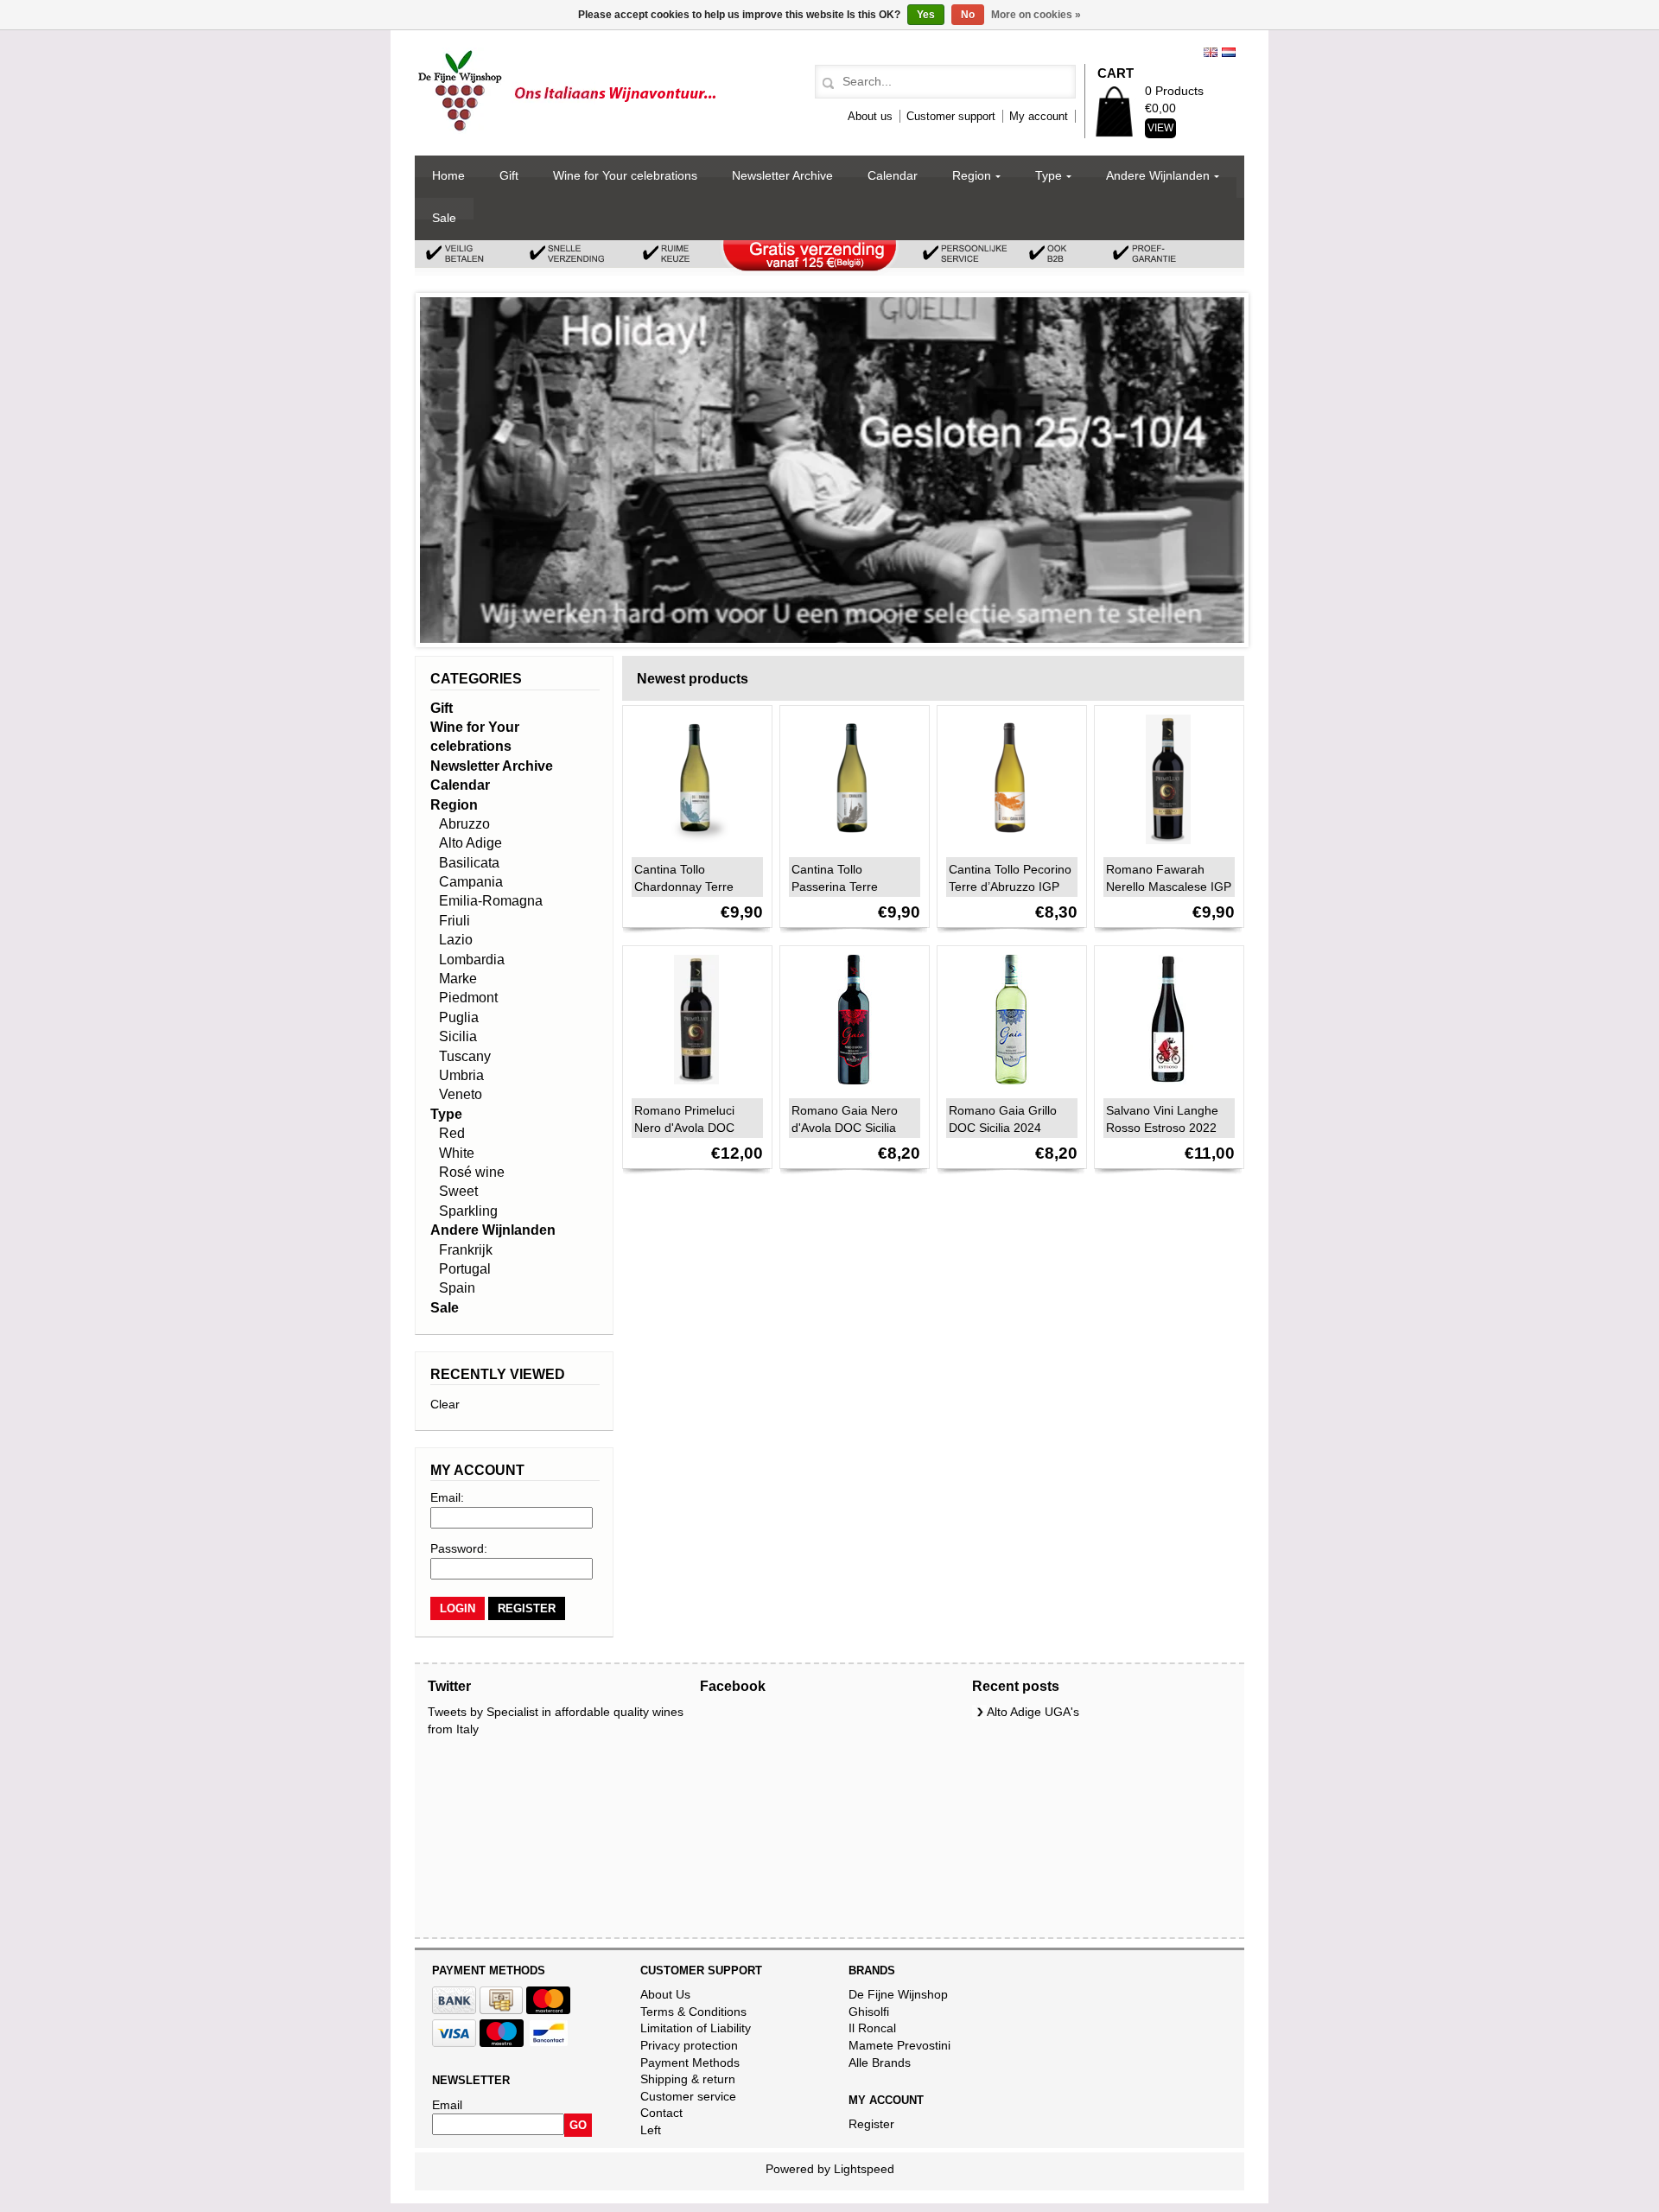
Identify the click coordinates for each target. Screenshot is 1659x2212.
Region (972, 175)
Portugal (465, 1269)
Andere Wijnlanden (1158, 175)
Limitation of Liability (696, 2028)
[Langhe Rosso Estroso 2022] (1164, 1089)
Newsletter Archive (782, 175)
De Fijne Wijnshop (898, 1994)
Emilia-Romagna (491, 901)
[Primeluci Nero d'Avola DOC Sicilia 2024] (692, 1089)
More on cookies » (1036, 15)
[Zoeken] (826, 84)
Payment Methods (690, 2063)
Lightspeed (864, 2169)
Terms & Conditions (693, 2012)
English (1211, 52)
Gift (509, 175)
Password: (459, 1548)
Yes (926, 15)
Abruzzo (464, 824)
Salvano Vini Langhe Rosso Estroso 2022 (1162, 1119)
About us (870, 116)
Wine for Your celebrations (625, 175)
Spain (457, 1288)
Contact (661, 2113)
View (1160, 128)
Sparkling (468, 1211)
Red (452, 1133)
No (968, 15)
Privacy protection (689, 2045)
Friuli (454, 921)
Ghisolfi (869, 2012)
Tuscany (465, 1056)
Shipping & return (688, 2079)
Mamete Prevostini (899, 2045)
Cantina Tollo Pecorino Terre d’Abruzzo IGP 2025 (1010, 887)
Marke (458, 979)
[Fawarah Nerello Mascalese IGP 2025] (1164, 849)
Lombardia (472, 960)
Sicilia (458, 1036)
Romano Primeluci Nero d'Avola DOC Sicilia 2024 (684, 1128)
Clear (445, 1404)
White (457, 1153)
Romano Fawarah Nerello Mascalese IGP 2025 (1169, 887)
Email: (447, 1497)
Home (448, 175)
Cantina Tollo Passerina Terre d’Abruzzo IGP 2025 (846, 887)
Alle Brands (880, 2063)
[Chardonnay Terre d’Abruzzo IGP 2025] (692, 849)
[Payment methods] (454, 2010)
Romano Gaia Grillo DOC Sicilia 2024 (1003, 1119)
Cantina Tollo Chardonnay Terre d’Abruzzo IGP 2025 (689, 887)
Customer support (951, 116)
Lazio (456, 940)
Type (1049, 175)
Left (651, 2130)
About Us (665, 1994)
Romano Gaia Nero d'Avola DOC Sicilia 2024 (845, 1128)
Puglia (459, 1017)
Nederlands (1229, 52)
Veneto (461, 1094)
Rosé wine (472, 1172)
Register (871, 2124)
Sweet (458, 1191)
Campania (471, 882)
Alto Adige (470, 843)
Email (447, 2105)
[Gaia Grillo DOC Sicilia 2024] (1007, 1089)
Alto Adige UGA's (1033, 1712)
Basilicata (469, 863)
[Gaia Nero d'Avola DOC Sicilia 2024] (849, 1089)
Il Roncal (872, 2028)
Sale (444, 218)
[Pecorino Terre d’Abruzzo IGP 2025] (1007, 849)
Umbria (461, 1075)
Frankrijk (466, 1250)
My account (1039, 116)
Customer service (688, 2096)
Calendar (893, 175)
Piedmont (468, 998)
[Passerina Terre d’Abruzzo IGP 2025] (849, 849)
